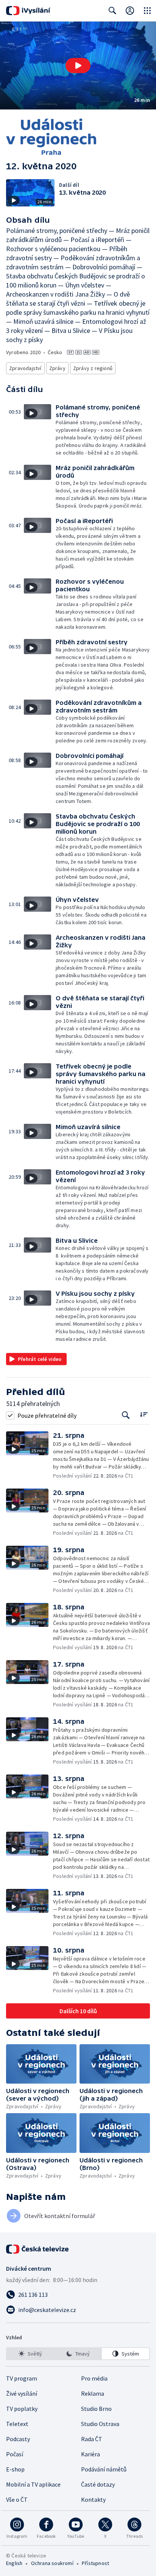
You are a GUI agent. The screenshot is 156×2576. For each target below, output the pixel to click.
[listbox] (78, 2354)
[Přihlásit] (130, 11)
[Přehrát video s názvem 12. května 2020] (78, 66)
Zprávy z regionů (93, 368)
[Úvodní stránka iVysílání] (28, 11)
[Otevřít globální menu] (147, 11)
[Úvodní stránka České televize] (38, 2249)
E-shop (15, 2469)
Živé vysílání (22, 2393)
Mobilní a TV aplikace (33, 2484)
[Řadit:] (144, 1415)
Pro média (94, 2378)
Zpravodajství (25, 368)
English (14, 2563)
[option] (30, 2354)
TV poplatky (22, 2409)
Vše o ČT (17, 2499)
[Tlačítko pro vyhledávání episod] (126, 1415)
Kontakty (93, 2499)
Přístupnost (95, 2563)
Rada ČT (92, 2439)
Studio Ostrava (100, 2424)
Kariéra (90, 2454)
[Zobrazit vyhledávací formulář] (112, 11)
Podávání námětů (104, 2469)
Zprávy (57, 368)
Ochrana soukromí (52, 2563)
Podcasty (18, 2439)
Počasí (15, 2454)
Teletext (17, 2424)
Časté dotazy (98, 2484)
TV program (22, 2378)
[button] (78, 66)
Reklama (93, 2393)
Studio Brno (96, 2409)
